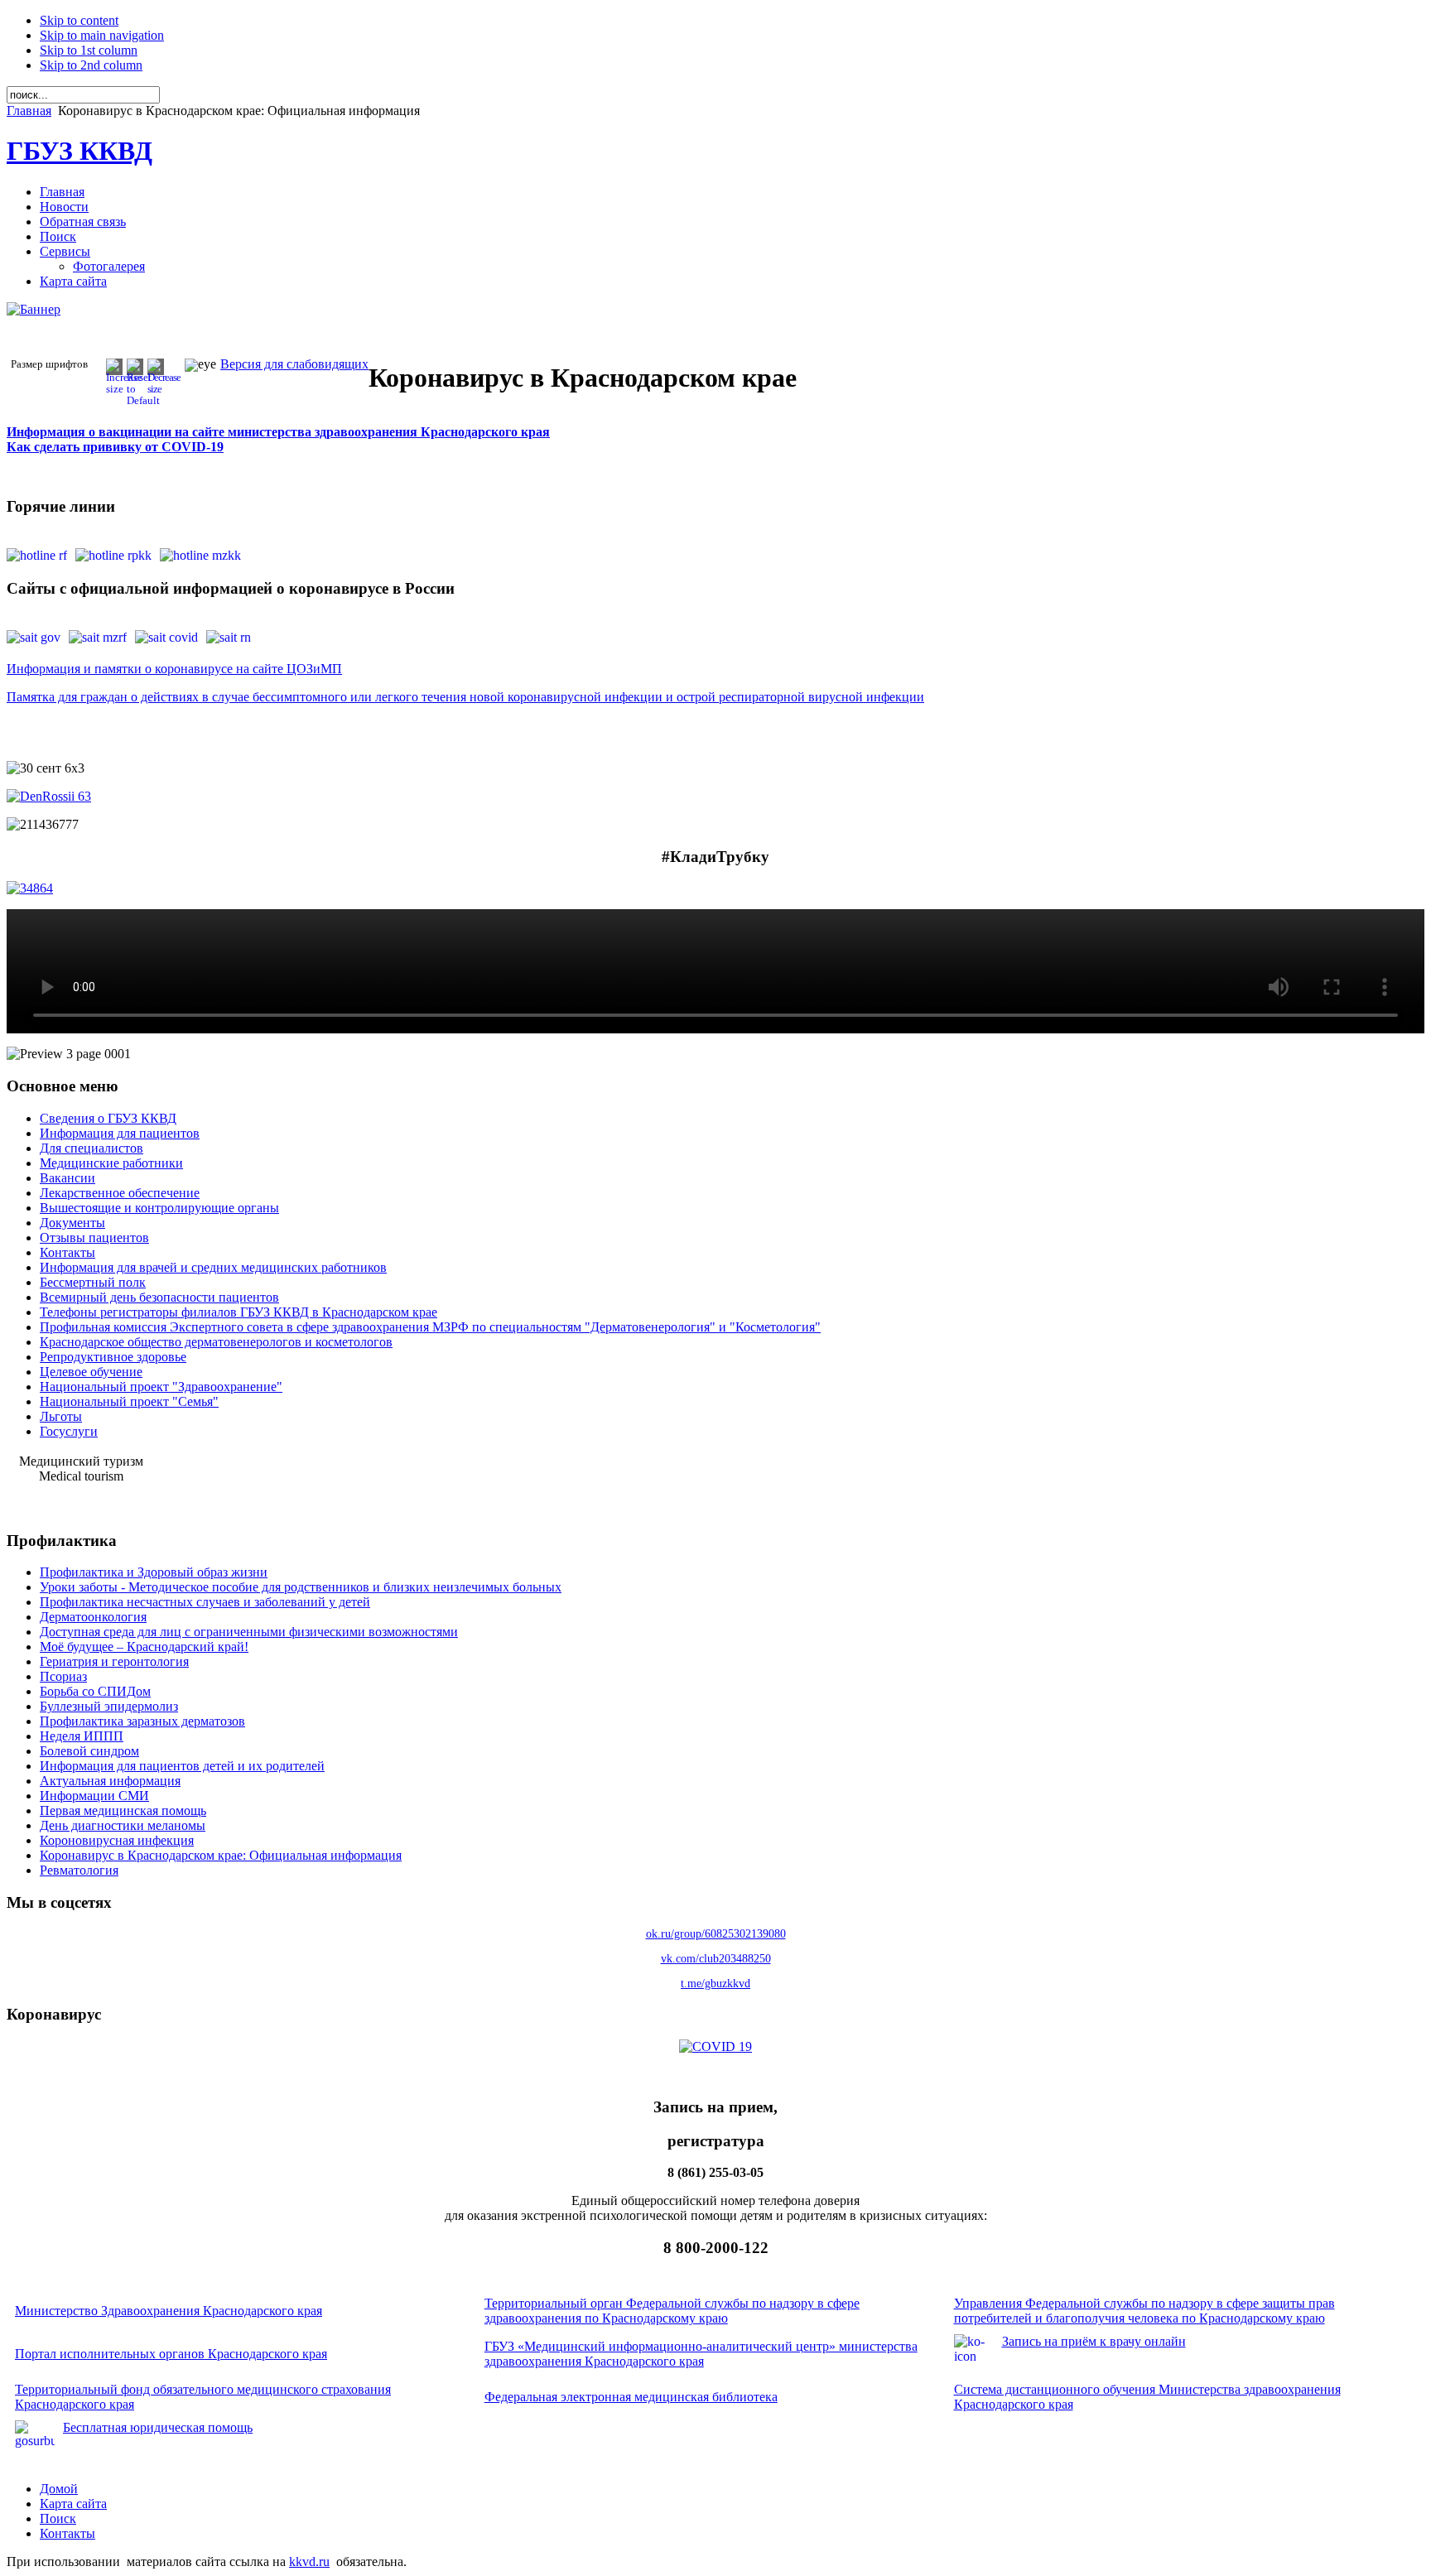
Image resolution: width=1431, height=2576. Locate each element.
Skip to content (79, 20)
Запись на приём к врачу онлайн (1094, 2341)
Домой (59, 2489)
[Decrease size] (164, 389)
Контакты (67, 2533)
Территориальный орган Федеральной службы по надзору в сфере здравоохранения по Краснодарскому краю (672, 2311)
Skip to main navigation (102, 35)
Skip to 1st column (89, 50)
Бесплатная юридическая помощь (158, 2427)
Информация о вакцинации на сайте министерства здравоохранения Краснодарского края (278, 432)
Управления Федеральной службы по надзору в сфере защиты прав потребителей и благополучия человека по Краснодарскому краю (1144, 2311)
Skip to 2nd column (91, 65)
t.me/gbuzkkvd (715, 1984)
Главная (29, 111)
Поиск (58, 2518)
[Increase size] (124, 389)
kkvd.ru (309, 2562)
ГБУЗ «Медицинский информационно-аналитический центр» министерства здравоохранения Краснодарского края (701, 2354)
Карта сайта (73, 2504)
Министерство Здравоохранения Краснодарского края (169, 2311)
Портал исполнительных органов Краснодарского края (171, 2354)
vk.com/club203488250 (716, 1959)
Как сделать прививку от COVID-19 (115, 447)
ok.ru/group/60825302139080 (716, 1934)
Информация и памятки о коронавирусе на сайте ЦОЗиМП (174, 669)
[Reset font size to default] (143, 400)
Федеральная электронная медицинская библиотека (631, 2397)
